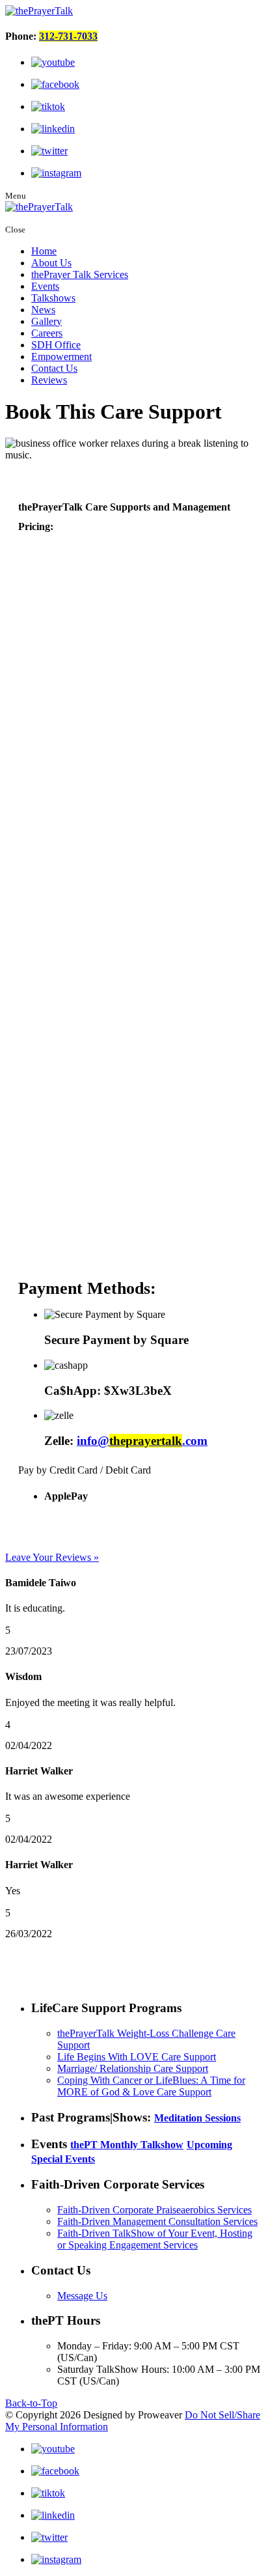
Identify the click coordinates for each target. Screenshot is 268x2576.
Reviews (49, 380)
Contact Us (54, 368)
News (43, 310)
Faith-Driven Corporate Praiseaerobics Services (154, 2210)
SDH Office (56, 345)
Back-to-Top (31, 2403)
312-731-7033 (68, 36)
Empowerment (61, 357)
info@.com (142, 1441)
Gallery (47, 321)
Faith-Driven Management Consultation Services (157, 2221)
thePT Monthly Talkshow (127, 2145)
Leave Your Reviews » (52, 1557)
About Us (51, 263)
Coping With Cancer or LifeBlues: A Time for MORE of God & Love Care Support (151, 2086)
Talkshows (53, 298)
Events (45, 286)
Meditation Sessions (197, 2118)
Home (44, 251)
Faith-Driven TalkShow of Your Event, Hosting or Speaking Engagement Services (155, 2239)
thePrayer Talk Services (80, 274)
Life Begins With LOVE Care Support (137, 2057)
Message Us (82, 2296)
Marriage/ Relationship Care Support (133, 2068)
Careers (47, 333)
